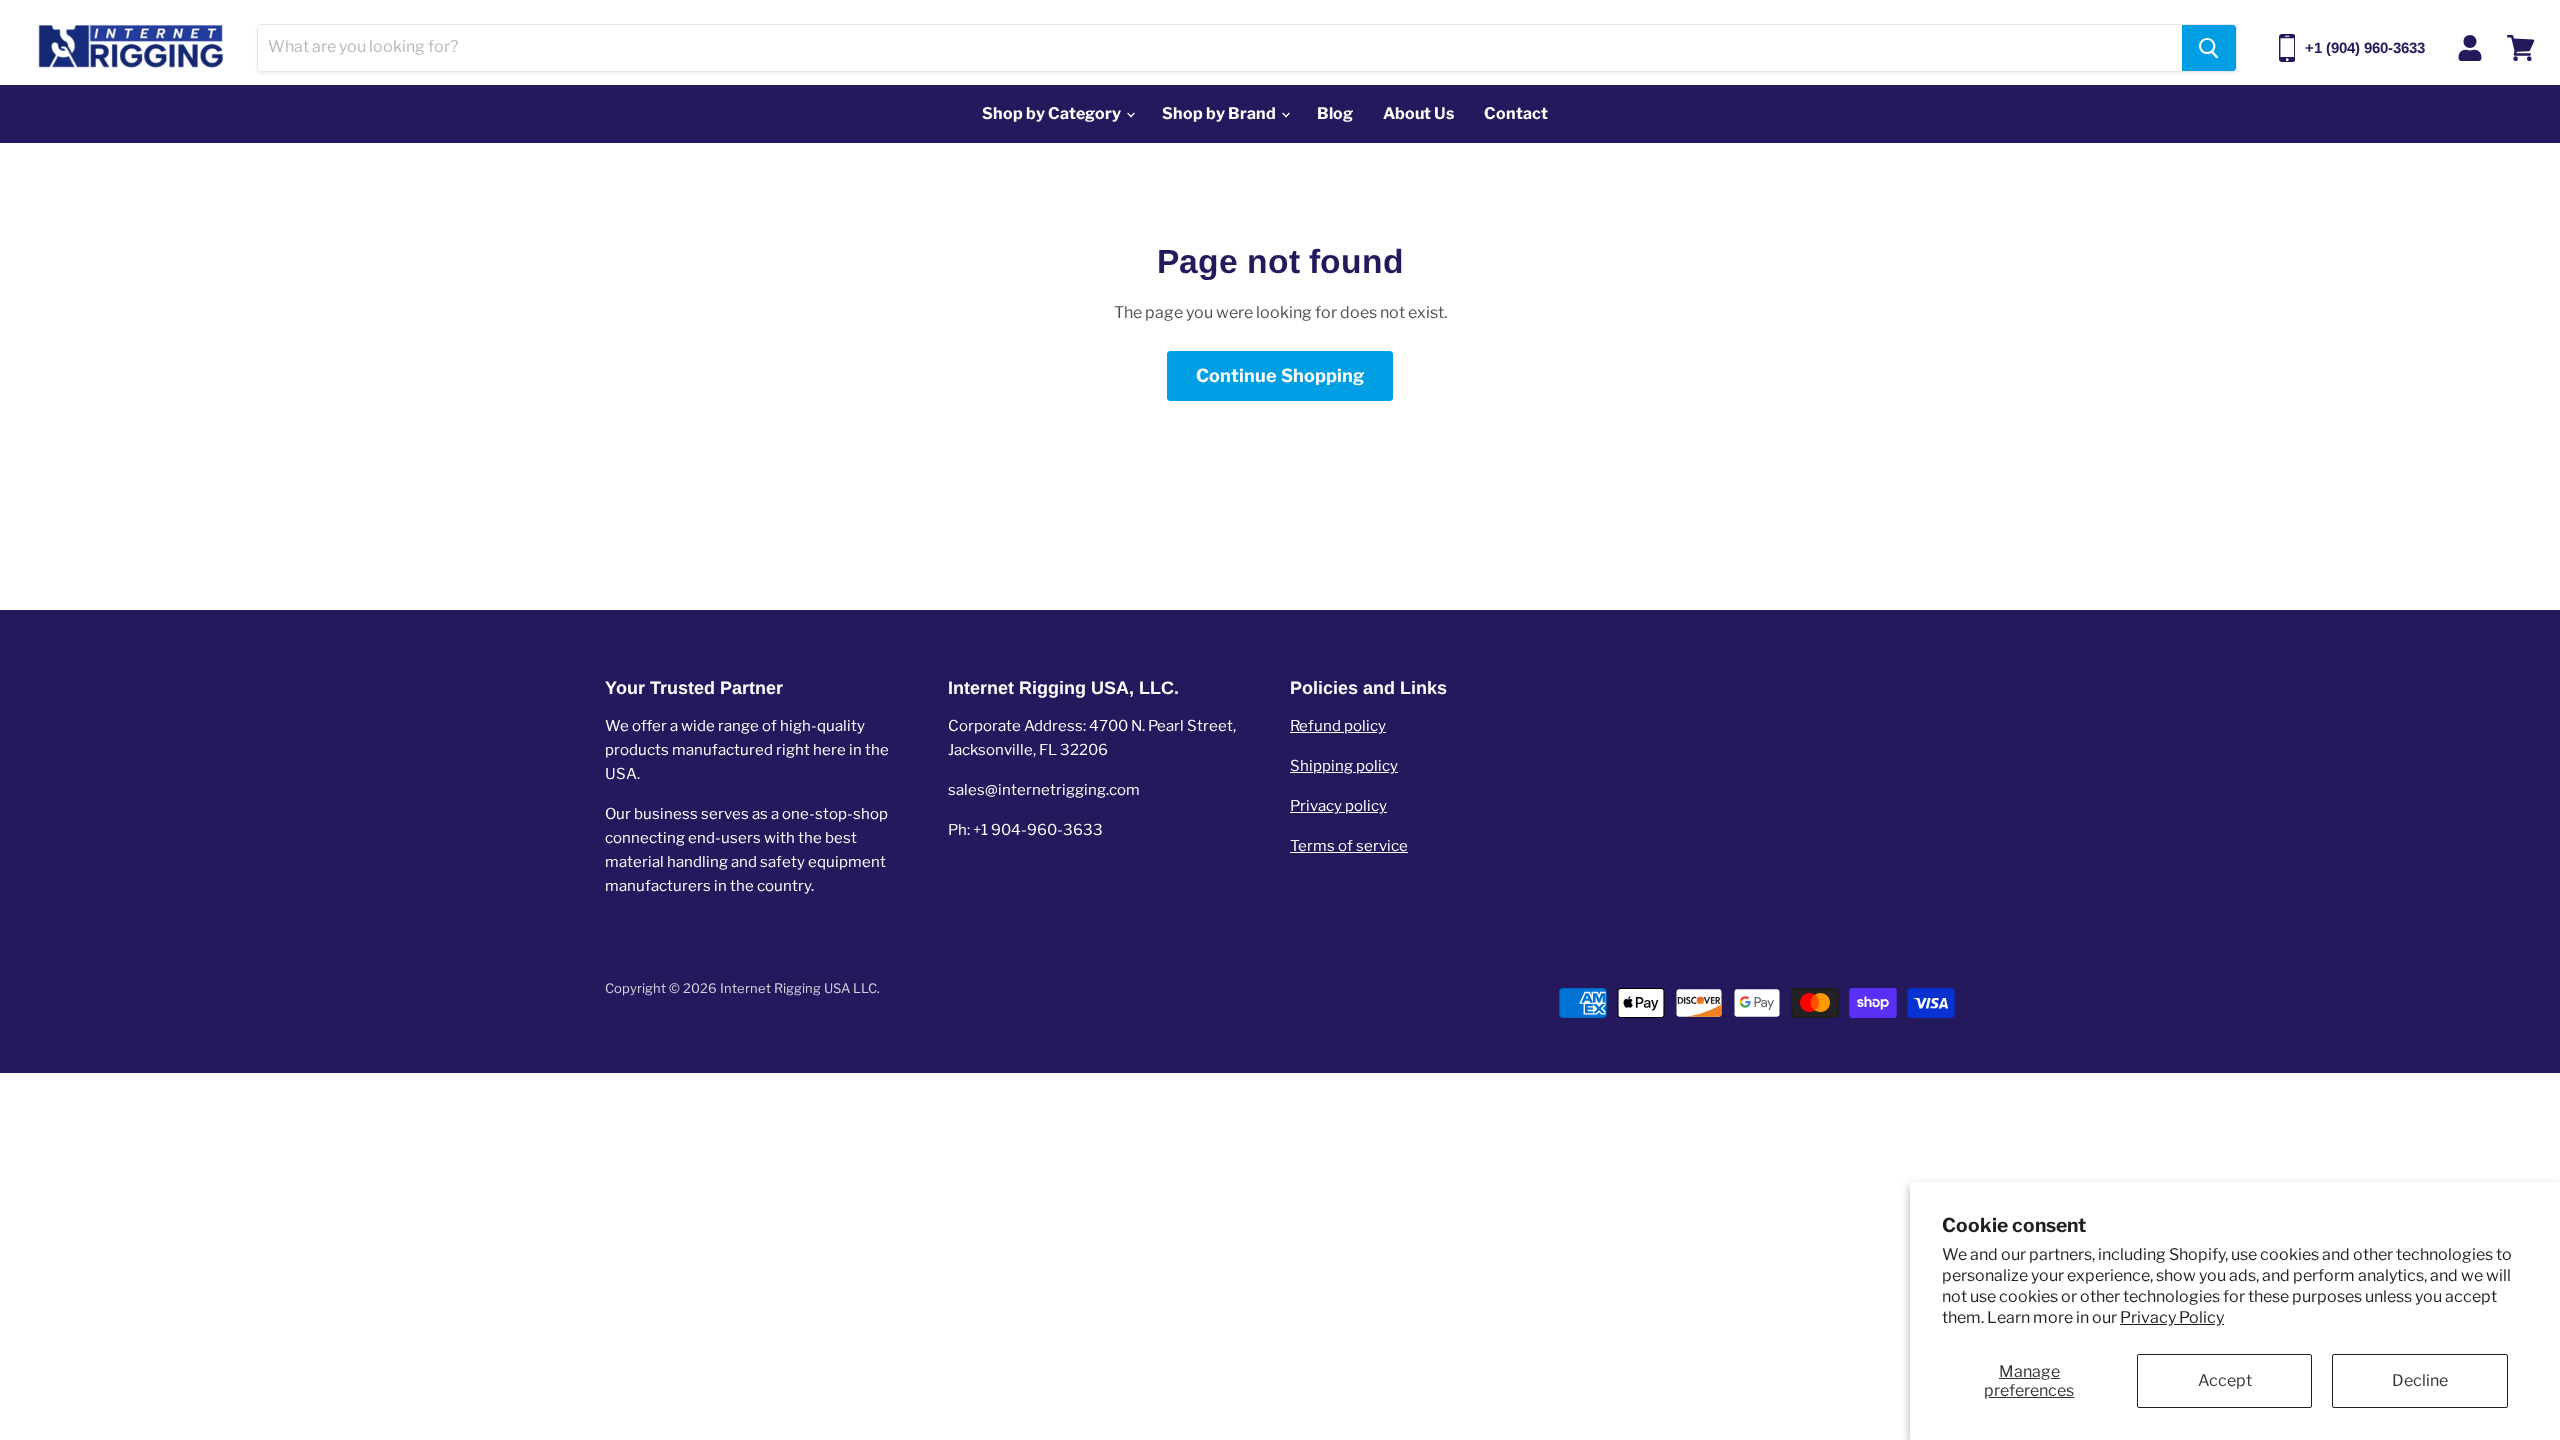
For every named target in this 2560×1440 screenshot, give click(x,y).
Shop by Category (1053, 113)
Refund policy (1338, 726)
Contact (1516, 113)
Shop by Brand (1220, 113)
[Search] (2209, 48)
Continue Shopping (1280, 375)
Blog (1335, 113)
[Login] (2470, 48)
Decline (2420, 1380)
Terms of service (1349, 846)
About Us (1418, 113)
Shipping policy (1344, 766)
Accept (2225, 1380)
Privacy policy (1338, 806)
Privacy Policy (2172, 1317)
